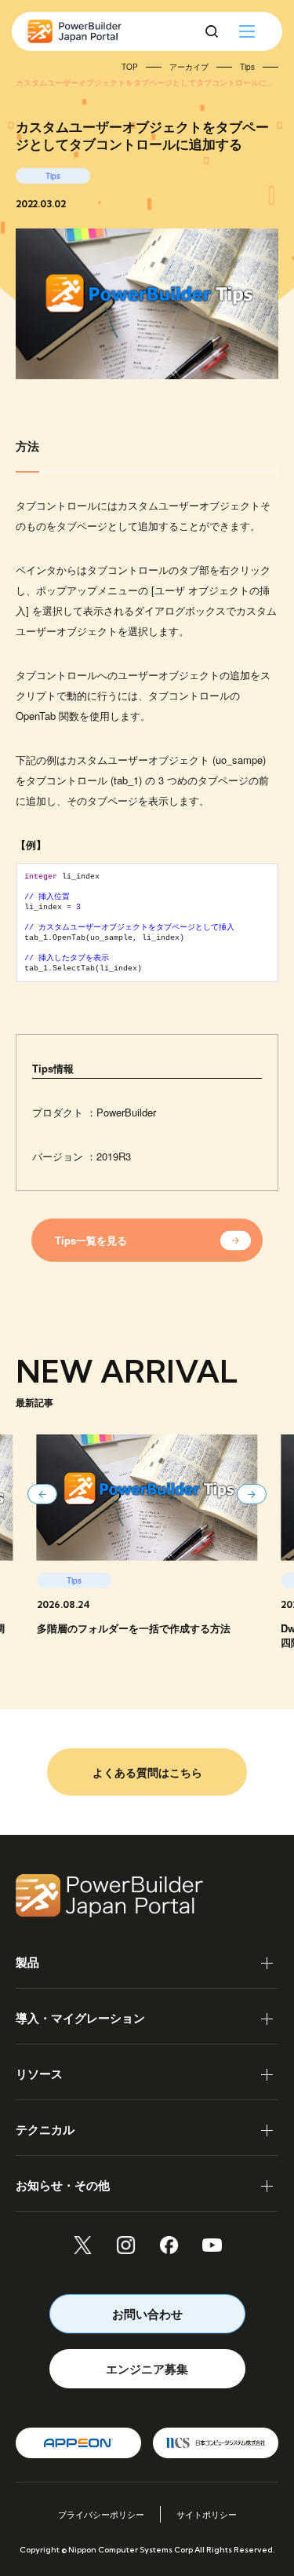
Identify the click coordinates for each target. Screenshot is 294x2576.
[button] (42, 1494)
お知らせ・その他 (63, 2185)
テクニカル (45, 2129)
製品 (27, 1962)
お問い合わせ (147, 2314)
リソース (39, 2074)
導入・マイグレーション (80, 2018)
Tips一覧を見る (91, 1240)
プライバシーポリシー (101, 2514)
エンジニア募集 (147, 2369)
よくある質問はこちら (147, 1772)
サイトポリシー (207, 2514)
